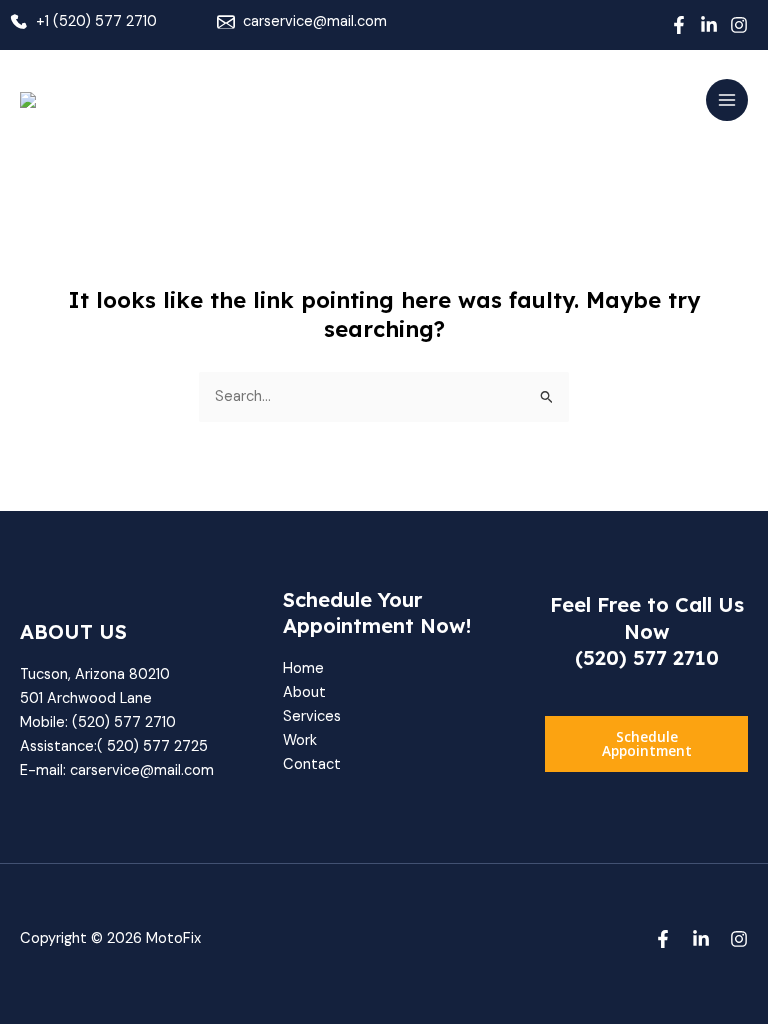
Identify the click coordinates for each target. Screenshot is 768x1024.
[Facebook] (679, 25)
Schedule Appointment (647, 743)
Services (312, 716)
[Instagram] (739, 25)
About (304, 692)
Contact (312, 764)
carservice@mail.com (315, 21)
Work (300, 740)
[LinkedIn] (709, 25)
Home (303, 668)
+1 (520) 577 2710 (96, 21)
